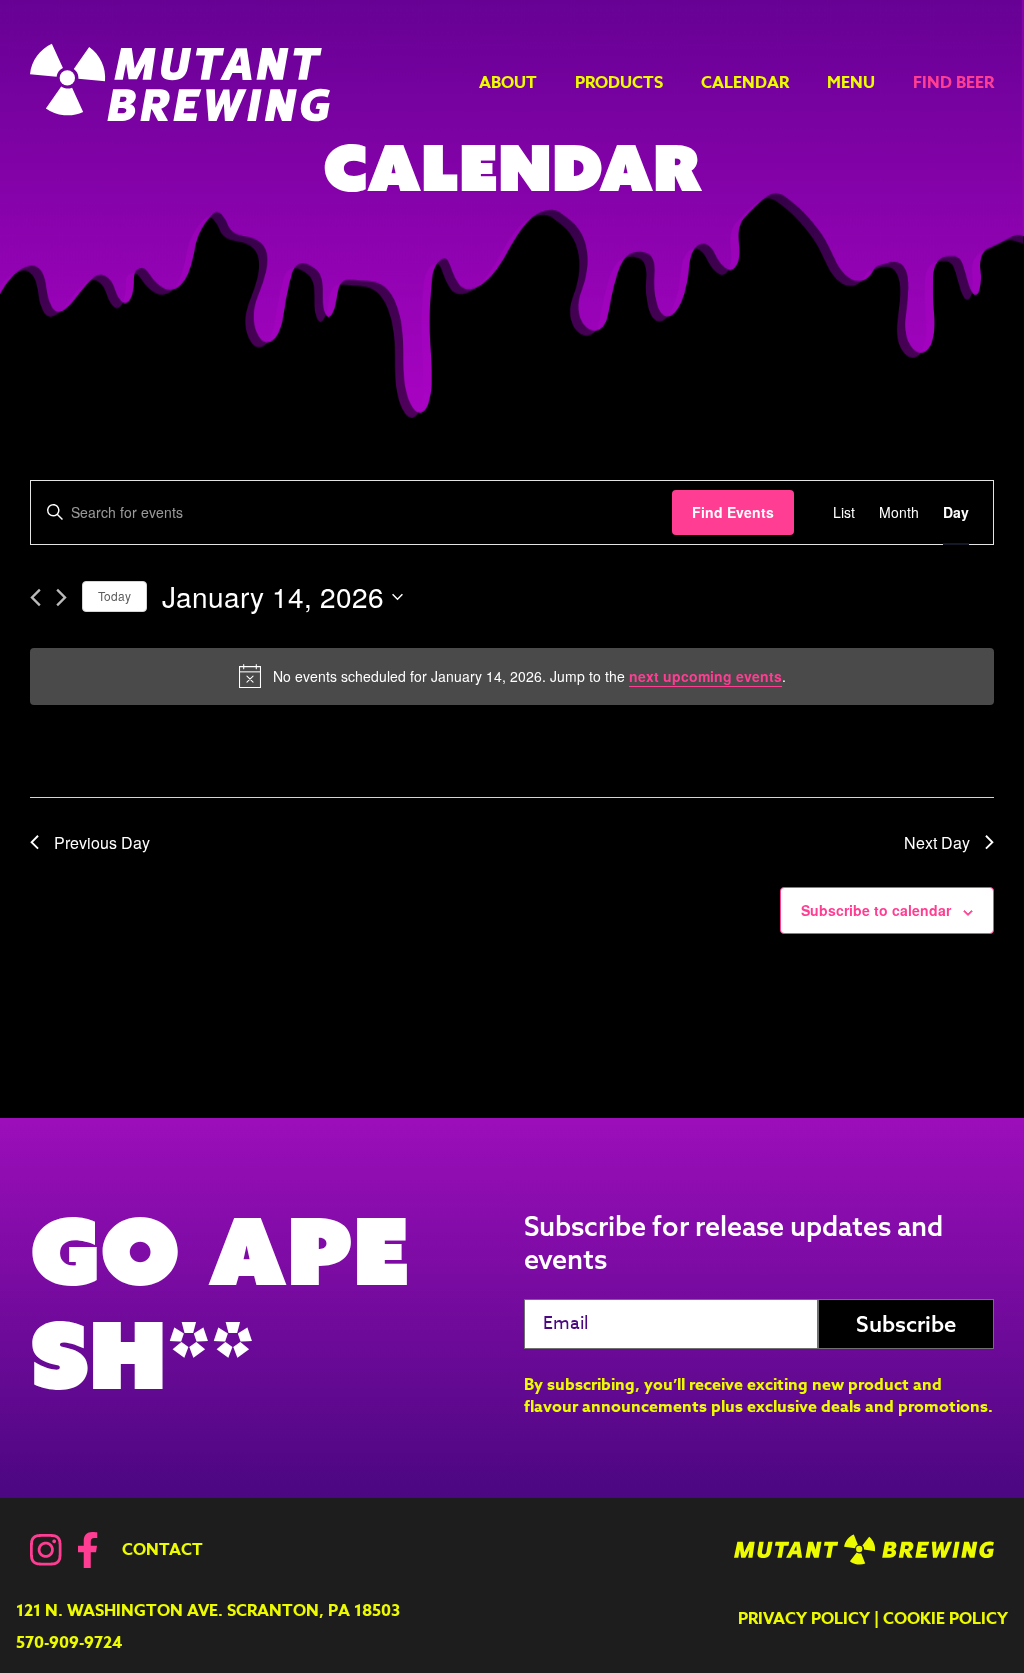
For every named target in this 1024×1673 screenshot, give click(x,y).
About (508, 83)
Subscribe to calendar (876, 910)
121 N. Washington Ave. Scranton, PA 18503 (208, 1611)
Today (114, 595)
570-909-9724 (69, 1643)
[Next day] (61, 597)
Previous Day (102, 842)
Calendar (745, 83)
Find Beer (953, 83)
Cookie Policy (945, 1619)
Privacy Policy (804, 1619)
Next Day (937, 842)
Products (619, 83)
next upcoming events (705, 676)
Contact (162, 1550)
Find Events (733, 512)
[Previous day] (35, 597)
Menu (851, 83)
